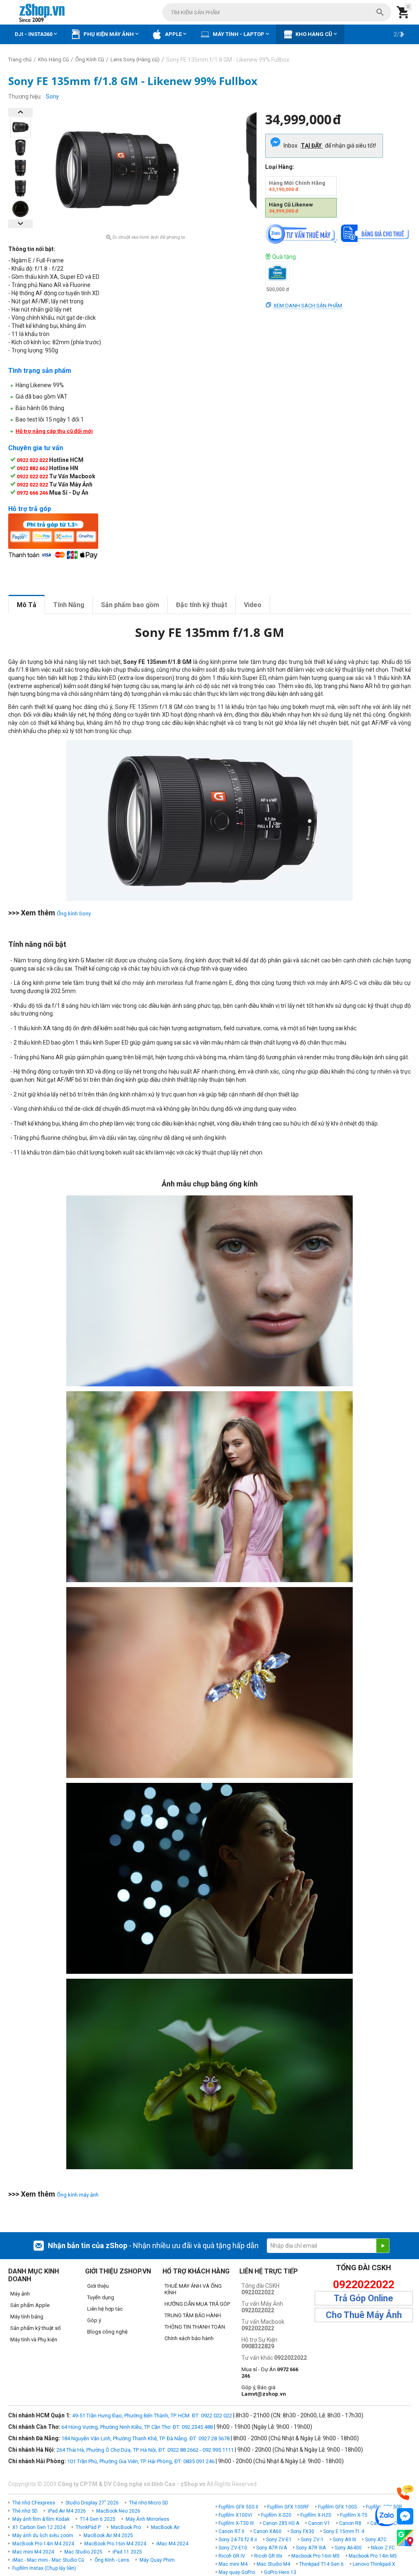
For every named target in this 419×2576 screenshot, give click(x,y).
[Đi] (383, 2246)
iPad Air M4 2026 (67, 2511)
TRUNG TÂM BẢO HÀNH (193, 2315)
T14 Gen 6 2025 (98, 2519)
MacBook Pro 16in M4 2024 (115, 2544)
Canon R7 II (231, 2531)
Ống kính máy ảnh (78, 2195)
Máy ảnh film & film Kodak (41, 2519)
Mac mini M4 (233, 2564)
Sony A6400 (348, 2548)
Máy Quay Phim (157, 2560)
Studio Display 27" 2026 (92, 2503)
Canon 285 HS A (281, 2523)
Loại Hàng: (280, 167)
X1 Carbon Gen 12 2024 (39, 2527)
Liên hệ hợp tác (105, 2309)
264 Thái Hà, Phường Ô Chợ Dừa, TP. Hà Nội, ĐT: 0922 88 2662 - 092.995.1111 (145, 2450)
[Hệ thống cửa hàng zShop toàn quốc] (405, 2538)
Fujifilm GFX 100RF (288, 2507)
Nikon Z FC (383, 2548)
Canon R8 (350, 2523)
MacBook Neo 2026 (118, 2511)
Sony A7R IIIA (311, 2548)
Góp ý (94, 2320)
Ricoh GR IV (232, 2556)
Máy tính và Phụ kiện (34, 2339)
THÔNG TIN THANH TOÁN (195, 2327)
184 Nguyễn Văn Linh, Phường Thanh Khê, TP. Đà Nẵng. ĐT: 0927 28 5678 (145, 2438)
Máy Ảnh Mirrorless (148, 2519)
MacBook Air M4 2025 (108, 2536)
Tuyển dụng (101, 2297)
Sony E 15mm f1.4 (344, 2531)
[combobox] (277, 12)
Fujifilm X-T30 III (236, 2523)
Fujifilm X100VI (235, 2515)
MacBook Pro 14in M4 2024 (43, 2544)
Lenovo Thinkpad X (374, 2564)
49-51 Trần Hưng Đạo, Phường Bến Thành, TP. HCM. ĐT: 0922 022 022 (152, 2416)
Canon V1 (319, 2523)
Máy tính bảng (27, 2317)
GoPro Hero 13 (280, 2572)
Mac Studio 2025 (83, 2552)
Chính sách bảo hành (189, 2338)
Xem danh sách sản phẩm (308, 306)
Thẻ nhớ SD (25, 2511)
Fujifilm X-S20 (276, 2515)
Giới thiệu (98, 2286)
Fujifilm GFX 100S (337, 2507)
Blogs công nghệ (107, 2332)
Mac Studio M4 (273, 2564)
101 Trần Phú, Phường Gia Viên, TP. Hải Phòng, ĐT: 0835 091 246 (141, 2461)
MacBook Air (165, 2527)
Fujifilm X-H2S (316, 2515)
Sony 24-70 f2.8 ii (238, 2540)
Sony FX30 (302, 2531)
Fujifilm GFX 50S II (238, 2507)
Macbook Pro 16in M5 (315, 2556)
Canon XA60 (267, 2531)
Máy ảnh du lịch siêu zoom (43, 2536)
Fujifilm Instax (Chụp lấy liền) (44, 2568)
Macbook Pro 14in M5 (373, 2556)
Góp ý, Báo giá (264, 2391)
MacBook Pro (126, 2527)
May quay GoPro (237, 2572)
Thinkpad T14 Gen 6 (321, 2564)
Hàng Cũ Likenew (291, 208)
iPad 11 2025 (127, 2552)
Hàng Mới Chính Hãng (297, 186)
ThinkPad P (88, 2527)
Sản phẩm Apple (30, 2305)
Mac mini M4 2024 (33, 2552)
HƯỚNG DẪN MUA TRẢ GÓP (197, 2304)
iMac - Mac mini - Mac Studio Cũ (48, 2560)
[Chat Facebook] (405, 2517)
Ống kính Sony (74, 914)
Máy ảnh (20, 2294)
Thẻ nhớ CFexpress (34, 2503)
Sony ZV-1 (312, 2540)
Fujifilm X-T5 (354, 2515)
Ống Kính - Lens (112, 2560)
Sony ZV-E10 (233, 2548)
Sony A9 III (344, 2540)
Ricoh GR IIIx (268, 2556)
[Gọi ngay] (405, 2493)
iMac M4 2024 (172, 2544)
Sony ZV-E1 (279, 2540)
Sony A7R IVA (271, 2548)
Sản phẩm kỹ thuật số (35, 2328)
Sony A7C (376, 2540)
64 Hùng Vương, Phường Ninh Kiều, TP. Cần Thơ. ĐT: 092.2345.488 (137, 2427)
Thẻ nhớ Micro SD (149, 2503)
